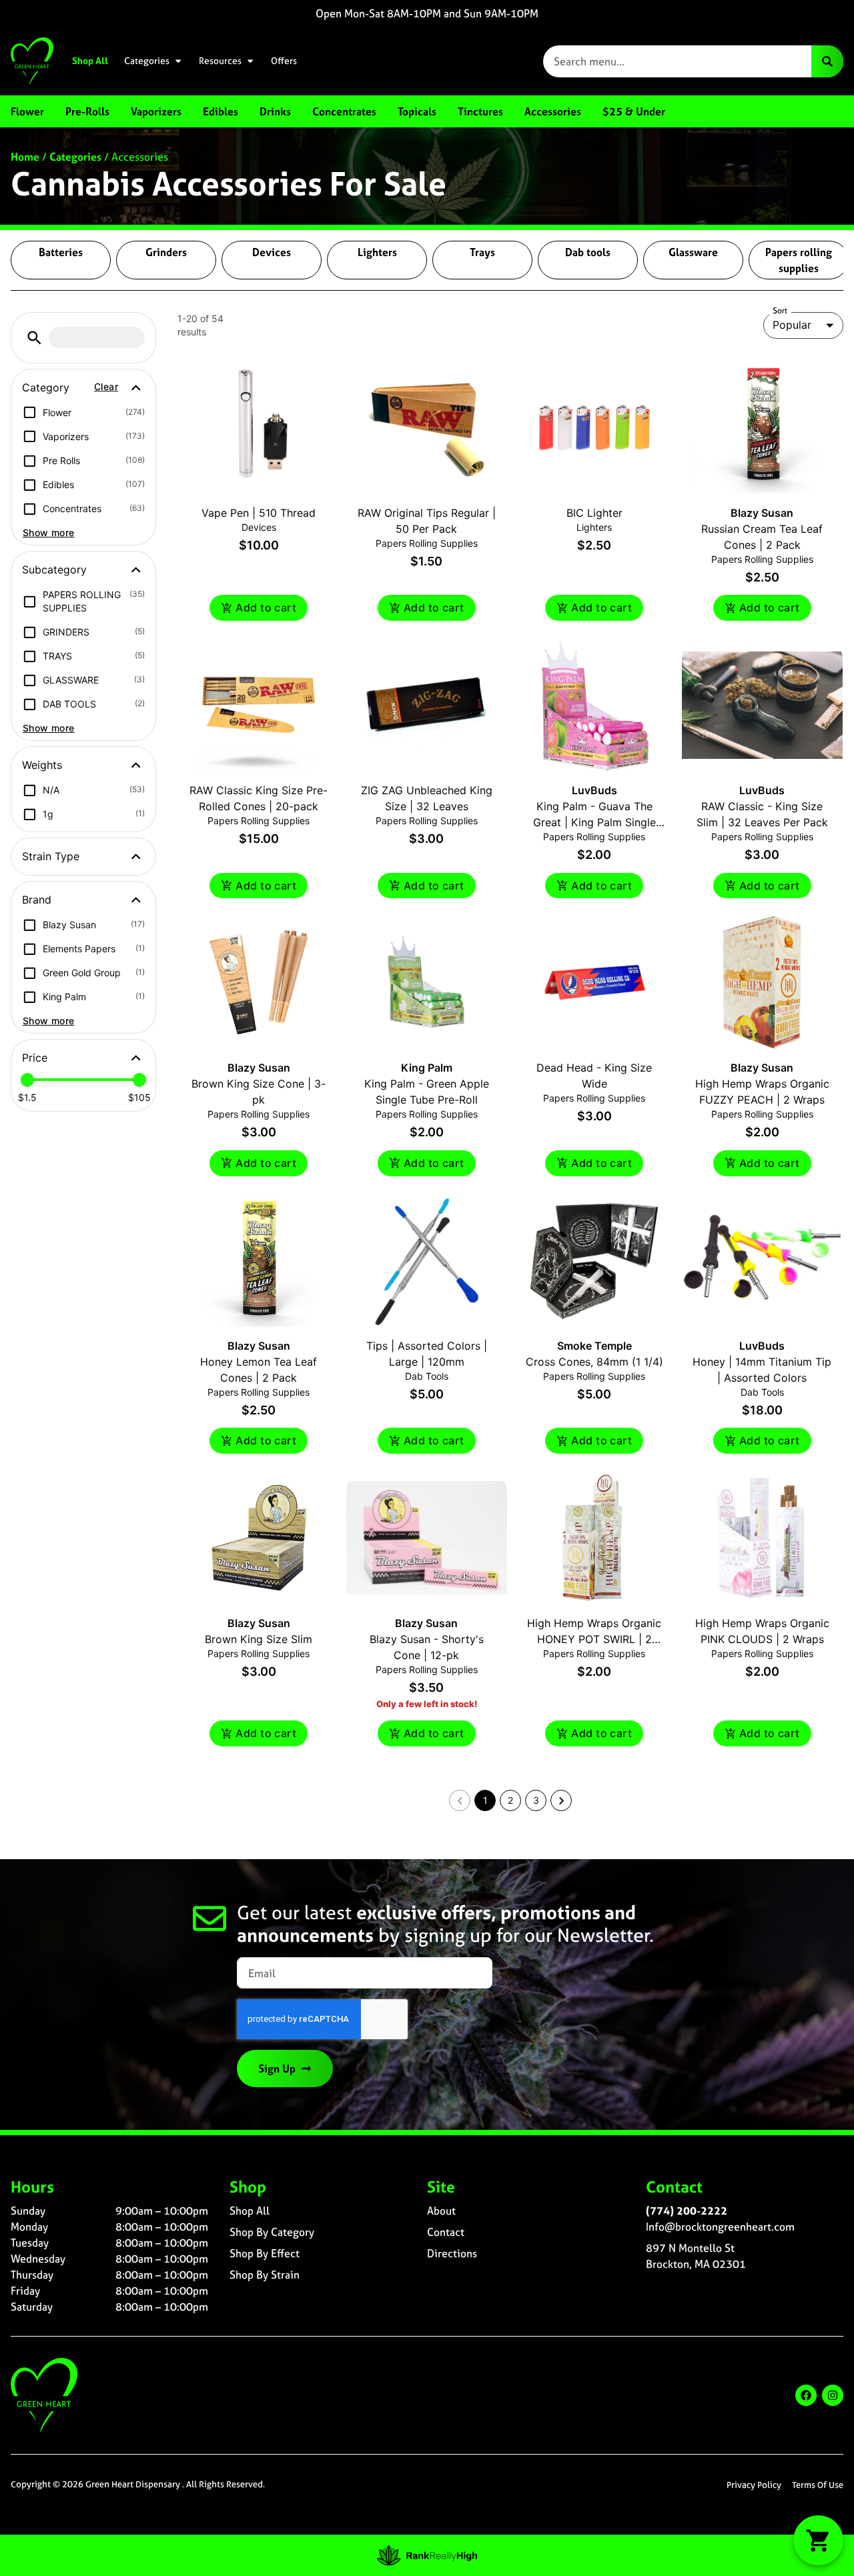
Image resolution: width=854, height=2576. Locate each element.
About (441, 2211)
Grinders (166, 252)
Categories (147, 61)
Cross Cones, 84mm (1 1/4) (594, 1362)
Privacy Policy (754, 2485)
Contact (446, 2232)
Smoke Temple (594, 1346)
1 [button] (485, 1800)
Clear (106, 386)
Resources (220, 61)
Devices (272, 252)
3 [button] (536, 1800)
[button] (34, 338)
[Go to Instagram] (833, 2395)
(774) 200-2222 (687, 2211)
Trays (482, 252)
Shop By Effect (265, 2253)
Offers (284, 61)
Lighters (377, 252)
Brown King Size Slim (259, 1639)
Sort (780, 311)
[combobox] (677, 61)
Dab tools (588, 252)
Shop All (90, 61)
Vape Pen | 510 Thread (259, 513)
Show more (49, 532)
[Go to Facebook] (806, 2395)
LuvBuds (594, 790)
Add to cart (266, 607)
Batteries (61, 252)
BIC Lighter (594, 513)
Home (25, 157)
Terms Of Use (818, 2485)
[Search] (827, 61)
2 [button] (510, 1800)
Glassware (693, 252)
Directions (452, 2253)
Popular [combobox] (792, 325)
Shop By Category (272, 2232)
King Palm (427, 1068)
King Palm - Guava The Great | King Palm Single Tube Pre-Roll (594, 822)
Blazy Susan (762, 513)
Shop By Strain (265, 2275)
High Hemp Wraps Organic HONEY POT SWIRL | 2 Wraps (594, 1639)
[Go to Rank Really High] (427, 2555)
